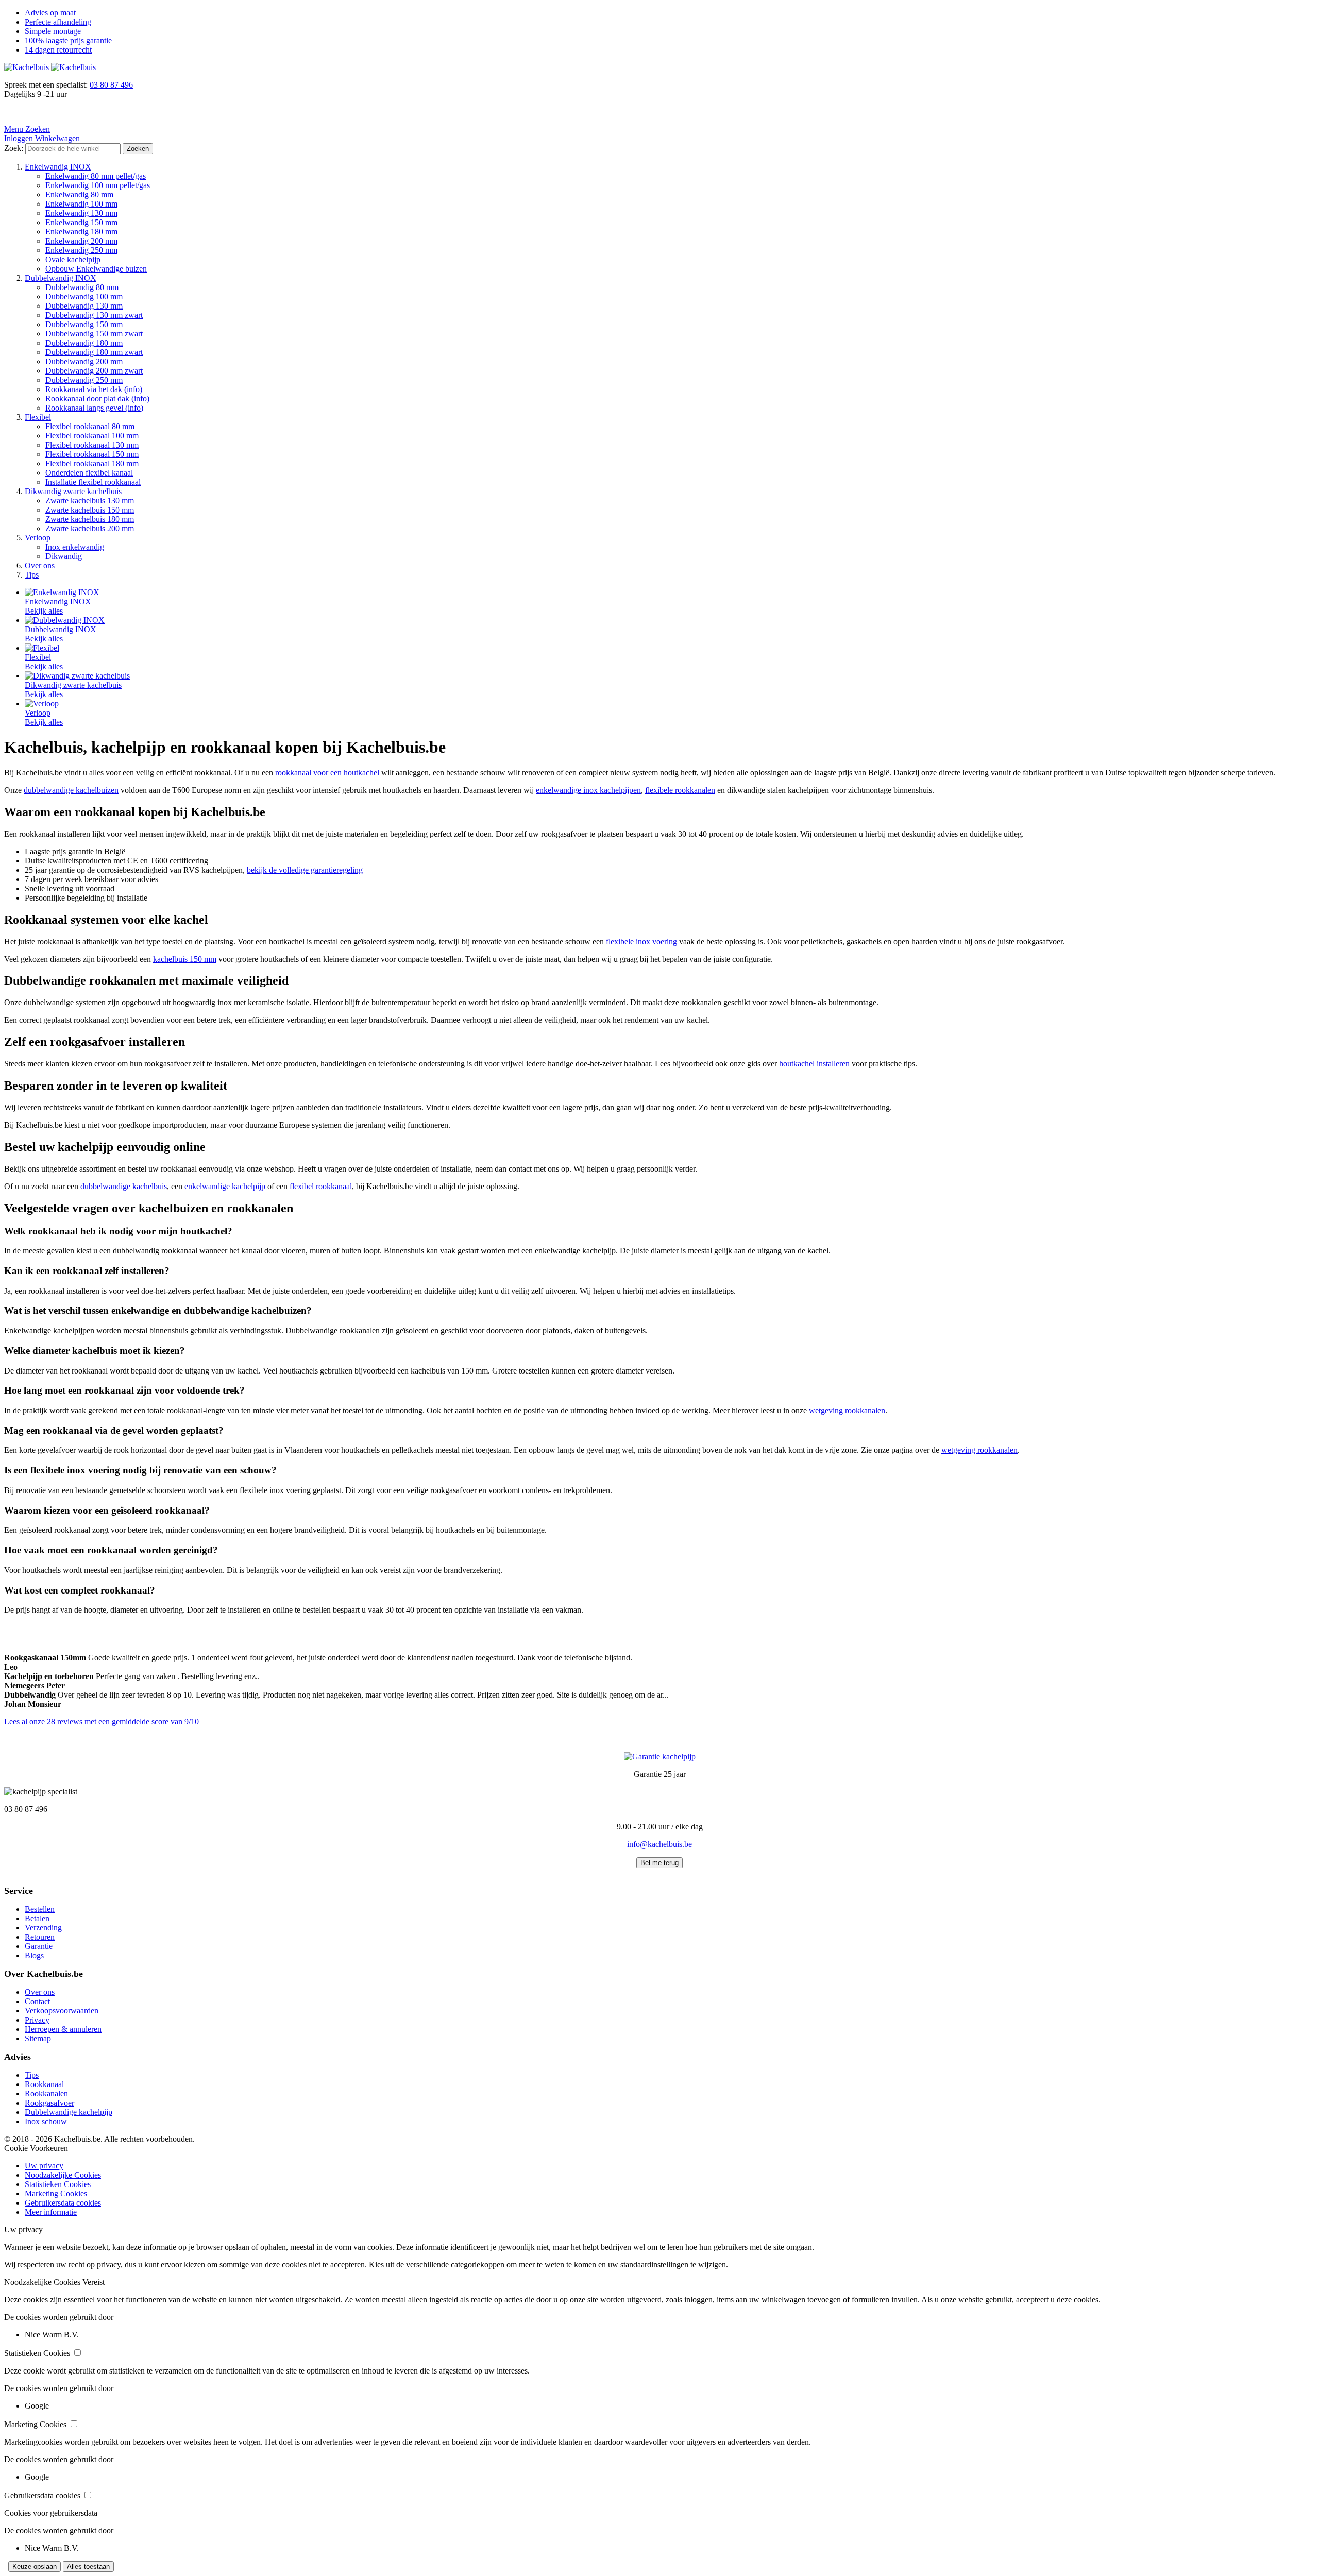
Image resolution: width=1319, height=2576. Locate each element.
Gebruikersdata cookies (63, 2203)
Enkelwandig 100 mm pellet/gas (98, 185)
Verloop (38, 538)
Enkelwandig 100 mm (81, 204)
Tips (32, 575)
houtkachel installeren (814, 1064)
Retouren (40, 1937)
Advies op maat (50, 13)
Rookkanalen (46, 2094)
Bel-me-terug (659, 1863)
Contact (37, 2001)
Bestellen (40, 1909)
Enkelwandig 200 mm (81, 241)
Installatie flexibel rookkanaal (93, 482)
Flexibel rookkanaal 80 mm (90, 426)
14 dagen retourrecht (58, 50)
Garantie (39, 1946)
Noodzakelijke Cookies (63, 2175)
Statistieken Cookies (58, 2184)
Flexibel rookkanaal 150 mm (92, 454)
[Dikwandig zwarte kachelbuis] (77, 676)
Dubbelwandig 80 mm (82, 287)
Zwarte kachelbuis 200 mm (90, 528)
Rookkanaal (44, 2084)
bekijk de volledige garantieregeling (305, 870)
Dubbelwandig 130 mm (84, 306)
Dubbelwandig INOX (61, 278)
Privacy (37, 2020)
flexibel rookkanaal (321, 1186)
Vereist (94, 2282)
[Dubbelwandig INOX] (65, 620)
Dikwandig (64, 556)
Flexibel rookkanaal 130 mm (92, 445)
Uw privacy (44, 2166)
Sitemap (38, 2038)
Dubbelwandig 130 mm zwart (94, 315)
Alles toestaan (88, 2566)
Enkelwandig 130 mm (81, 213)
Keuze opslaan (35, 2566)
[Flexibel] (42, 648)
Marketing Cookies (56, 2193)
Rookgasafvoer (49, 2103)
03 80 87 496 (111, 85)
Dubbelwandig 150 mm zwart (94, 334)
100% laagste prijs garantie (68, 40)
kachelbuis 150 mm (185, 959)
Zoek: (14, 148)
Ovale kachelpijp (73, 259)
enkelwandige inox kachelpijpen (588, 790)
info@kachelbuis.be (659, 1844)
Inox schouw (46, 2121)
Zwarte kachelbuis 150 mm (90, 510)
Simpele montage (53, 31)
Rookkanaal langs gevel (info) (94, 408)
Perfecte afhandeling (58, 22)
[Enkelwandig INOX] (62, 592)
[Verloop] (42, 704)
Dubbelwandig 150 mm (84, 324)
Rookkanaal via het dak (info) (94, 389)
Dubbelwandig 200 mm (84, 361)
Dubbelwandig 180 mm (84, 343)
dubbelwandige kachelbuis (124, 1186)
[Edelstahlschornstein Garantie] (660, 1757)
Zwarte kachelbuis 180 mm (90, 519)
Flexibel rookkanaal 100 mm (92, 436)
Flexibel (38, 417)
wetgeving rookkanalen (847, 1410)
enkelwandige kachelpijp (225, 1186)
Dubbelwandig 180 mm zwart (94, 352)
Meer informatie (51, 2212)
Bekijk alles (44, 611)
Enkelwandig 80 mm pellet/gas (96, 176)
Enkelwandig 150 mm (81, 222)
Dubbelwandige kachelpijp (69, 2112)
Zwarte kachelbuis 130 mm (90, 501)
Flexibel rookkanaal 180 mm (92, 463)
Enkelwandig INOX (58, 167)
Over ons (40, 565)
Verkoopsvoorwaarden (62, 2011)
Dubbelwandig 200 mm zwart (94, 371)
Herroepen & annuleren (63, 2029)
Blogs (34, 1955)
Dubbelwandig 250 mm (84, 380)
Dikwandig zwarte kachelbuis (73, 491)
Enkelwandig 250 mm (81, 250)
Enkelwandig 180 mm (81, 232)
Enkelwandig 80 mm (79, 194)
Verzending (43, 1928)
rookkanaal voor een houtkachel (327, 773)
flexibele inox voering (641, 942)
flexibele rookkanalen (680, 790)
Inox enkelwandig (75, 547)
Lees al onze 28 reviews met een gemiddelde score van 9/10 (102, 1722)
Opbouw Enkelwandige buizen (96, 269)
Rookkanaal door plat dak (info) (97, 399)
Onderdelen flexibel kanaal (89, 473)
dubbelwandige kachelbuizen (71, 790)
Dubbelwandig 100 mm (84, 296)
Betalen (37, 1918)
